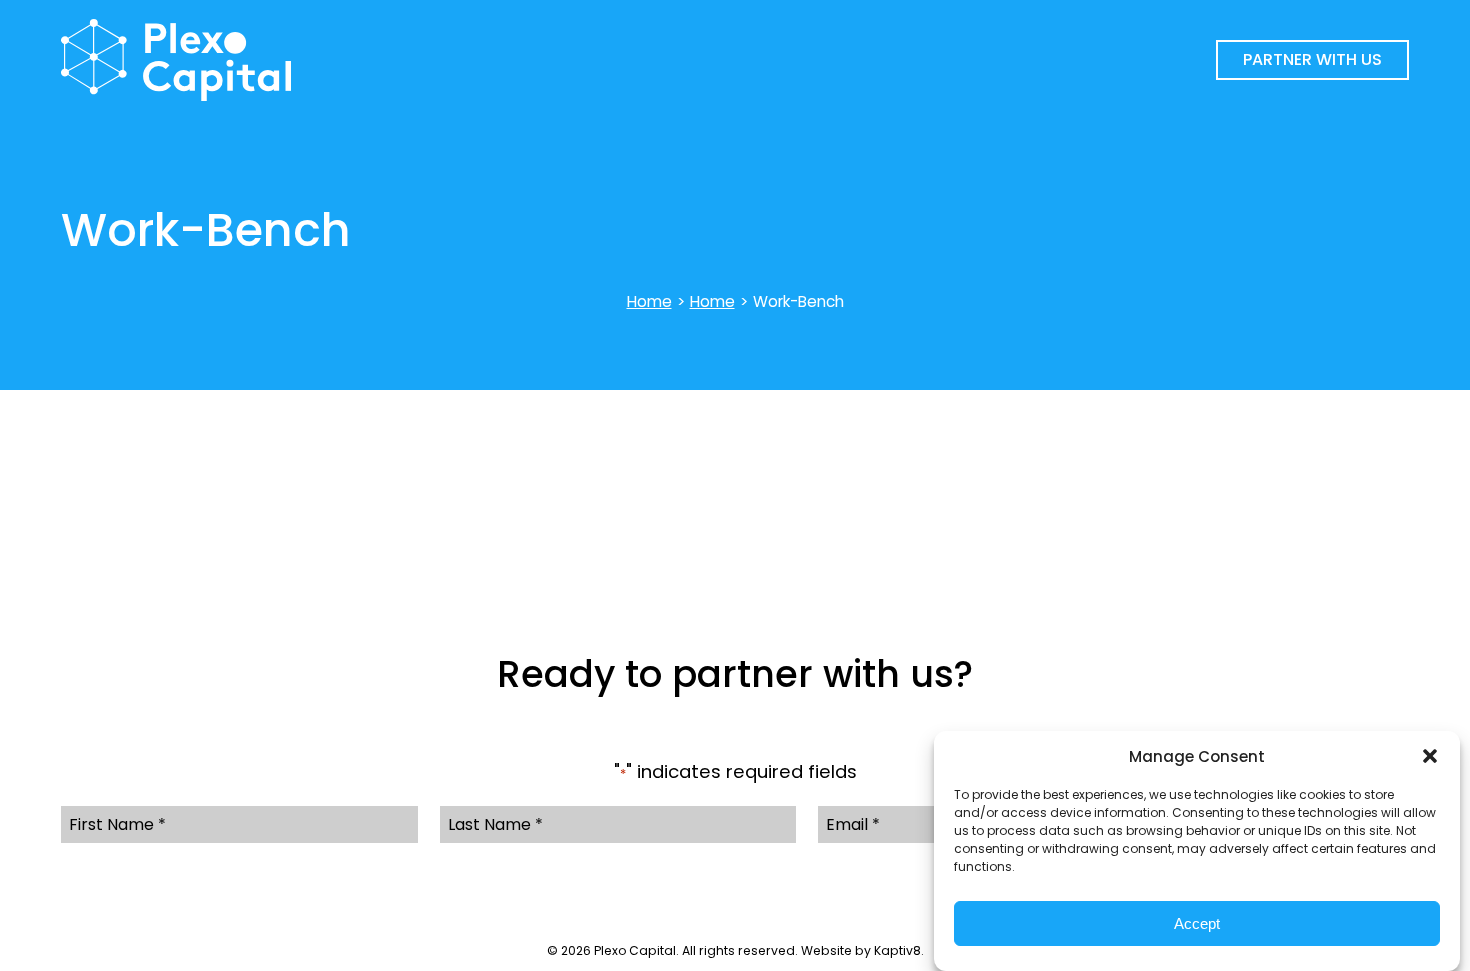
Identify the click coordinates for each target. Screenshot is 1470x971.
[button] (1430, 756)
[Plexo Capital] (427, 60)
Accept (1197, 923)
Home (649, 301)
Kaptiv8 (897, 950)
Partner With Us (1312, 59)
